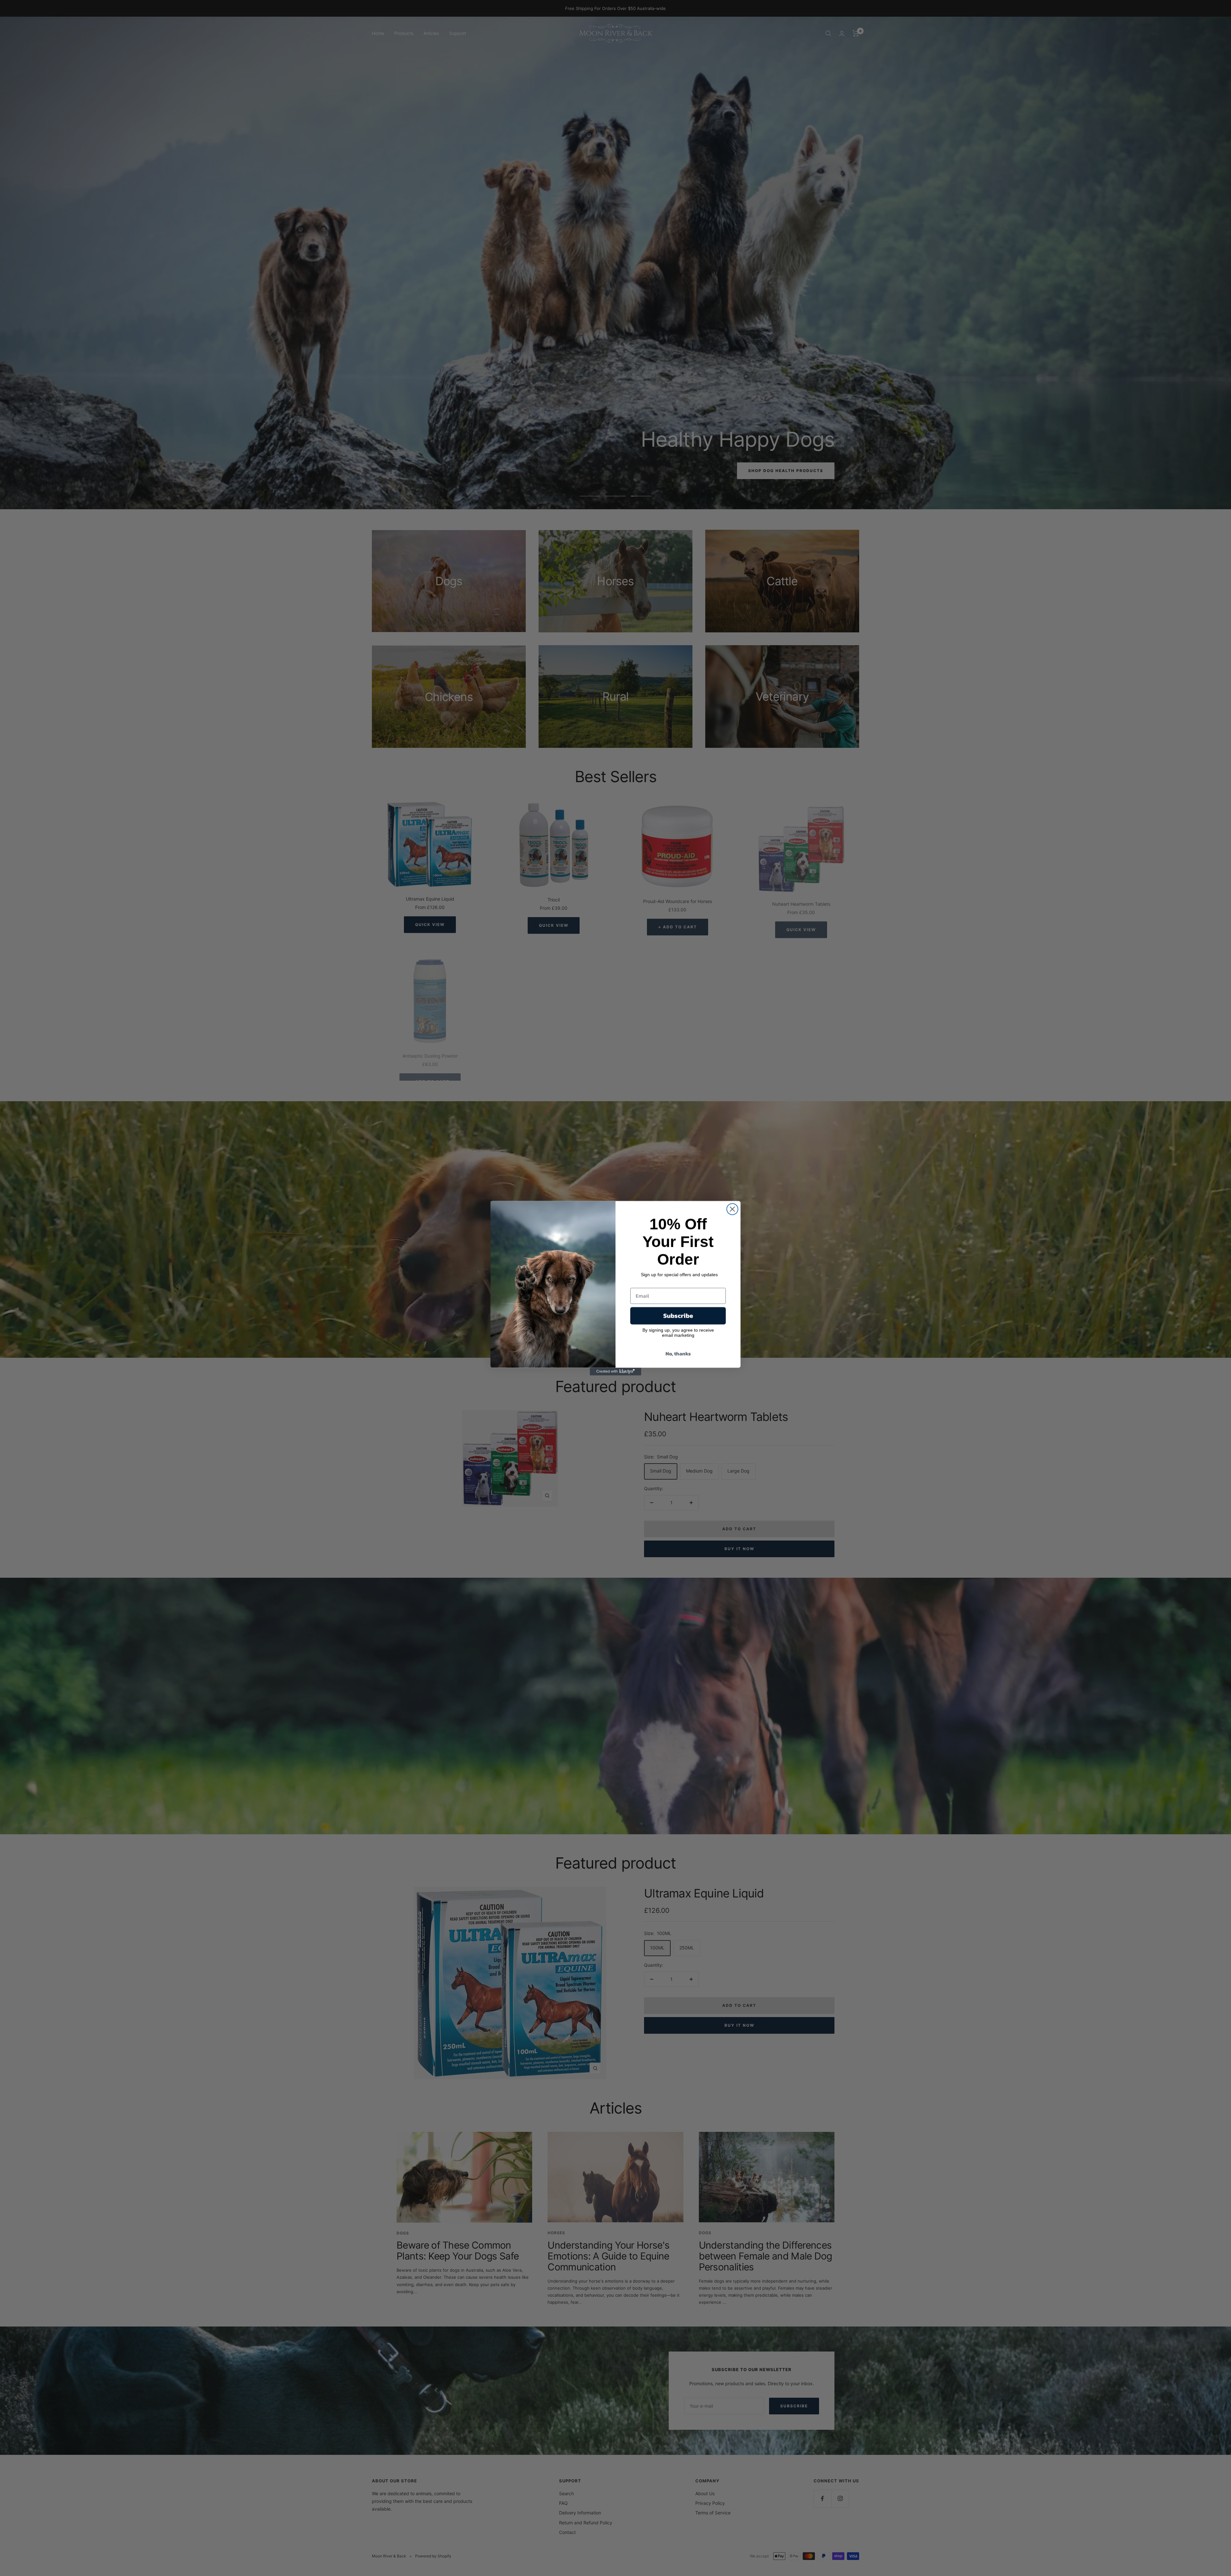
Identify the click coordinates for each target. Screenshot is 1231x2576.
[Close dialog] (732, 1209)
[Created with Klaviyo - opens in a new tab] (615, 1372)
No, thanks (678, 1354)
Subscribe (678, 1316)
